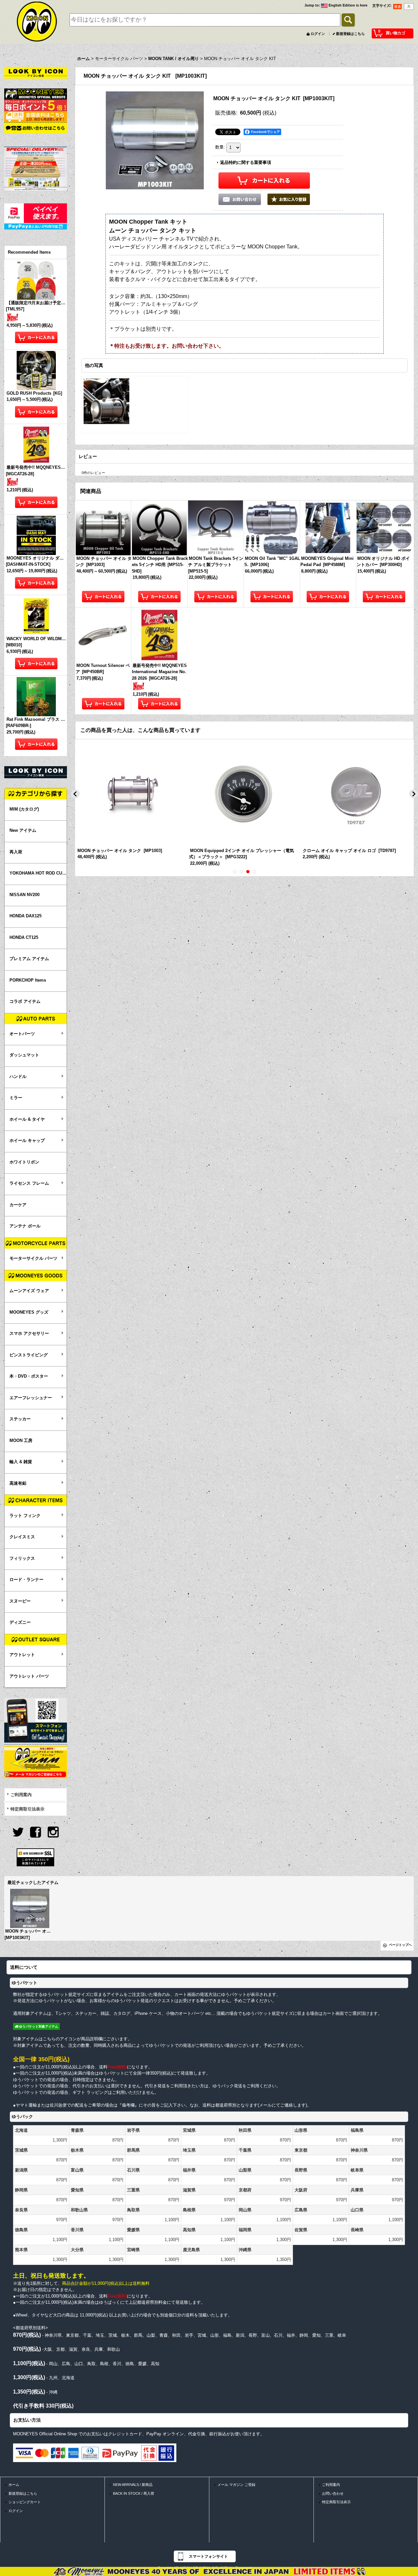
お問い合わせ (333, 2493)
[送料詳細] (36, 116)
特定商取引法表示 (27, 1809)
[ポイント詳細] (36, 105)
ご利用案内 (21, 1795)
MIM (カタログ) (24, 809)
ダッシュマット (24, 1055)
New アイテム (23, 830)
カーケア (18, 1205)
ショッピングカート (25, 2502)
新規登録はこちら (350, 34)
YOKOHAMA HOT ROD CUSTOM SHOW (38, 873)
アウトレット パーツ (29, 1676)
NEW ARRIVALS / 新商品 (133, 2485)
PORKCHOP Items (28, 980)
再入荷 (16, 852)
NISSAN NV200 (24, 895)
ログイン (318, 34)
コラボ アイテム (25, 1001)
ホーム (14, 2485)
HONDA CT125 (24, 937)
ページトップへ (400, 1945)
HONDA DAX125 (25, 916)
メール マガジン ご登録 (236, 2485)
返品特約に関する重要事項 (246, 162)
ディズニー (20, 1622)
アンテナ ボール (25, 1226)
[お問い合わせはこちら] (36, 128)
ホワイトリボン (24, 1162)
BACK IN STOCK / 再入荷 (134, 2493)
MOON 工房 (21, 1440)
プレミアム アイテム (29, 959)
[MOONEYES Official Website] (36, 94)
